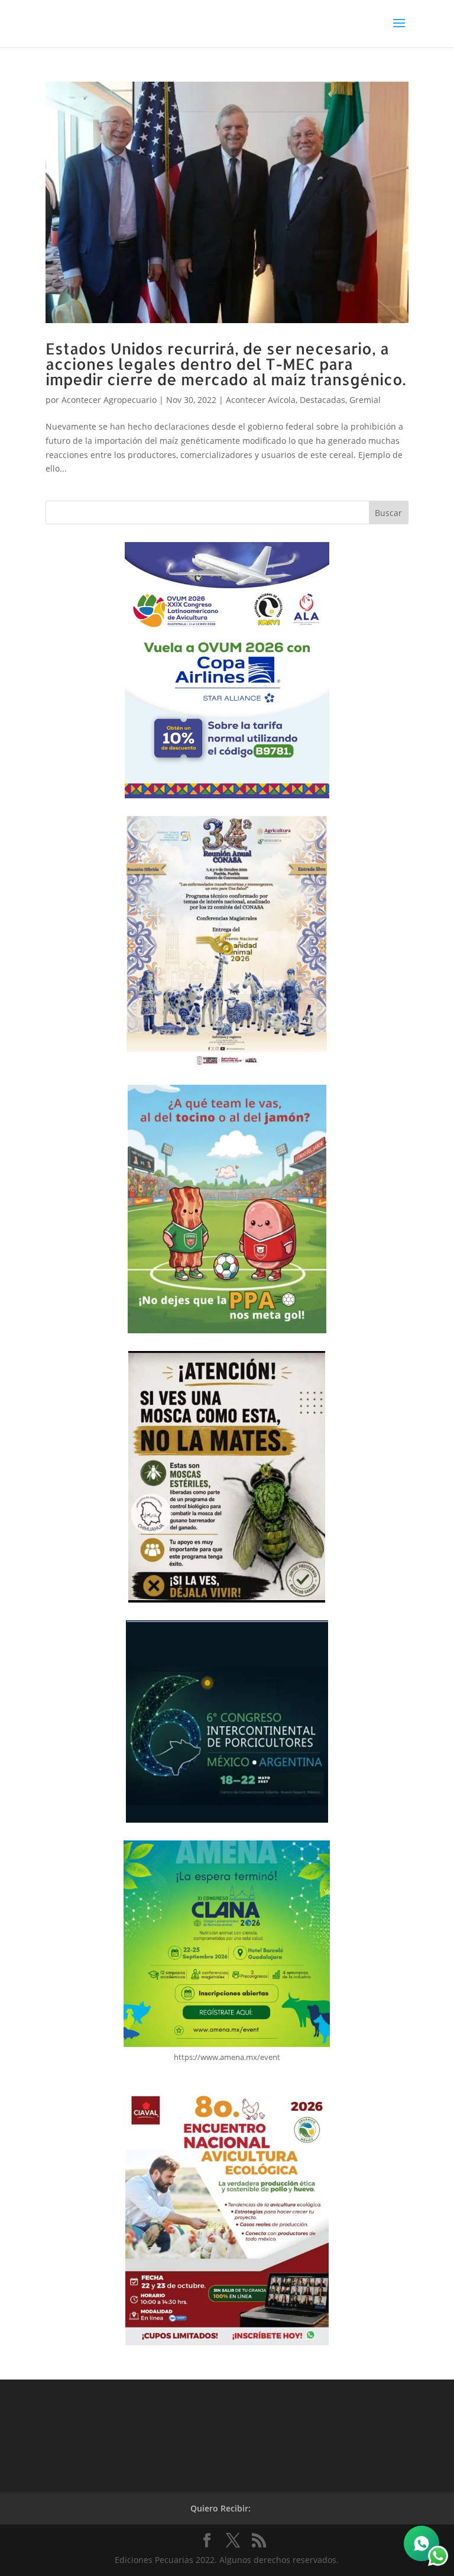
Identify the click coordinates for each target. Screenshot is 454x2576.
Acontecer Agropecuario (109, 400)
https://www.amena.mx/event (227, 2057)
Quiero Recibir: (220, 2508)
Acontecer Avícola (261, 400)
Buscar (388, 513)
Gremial (365, 400)
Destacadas (322, 400)
